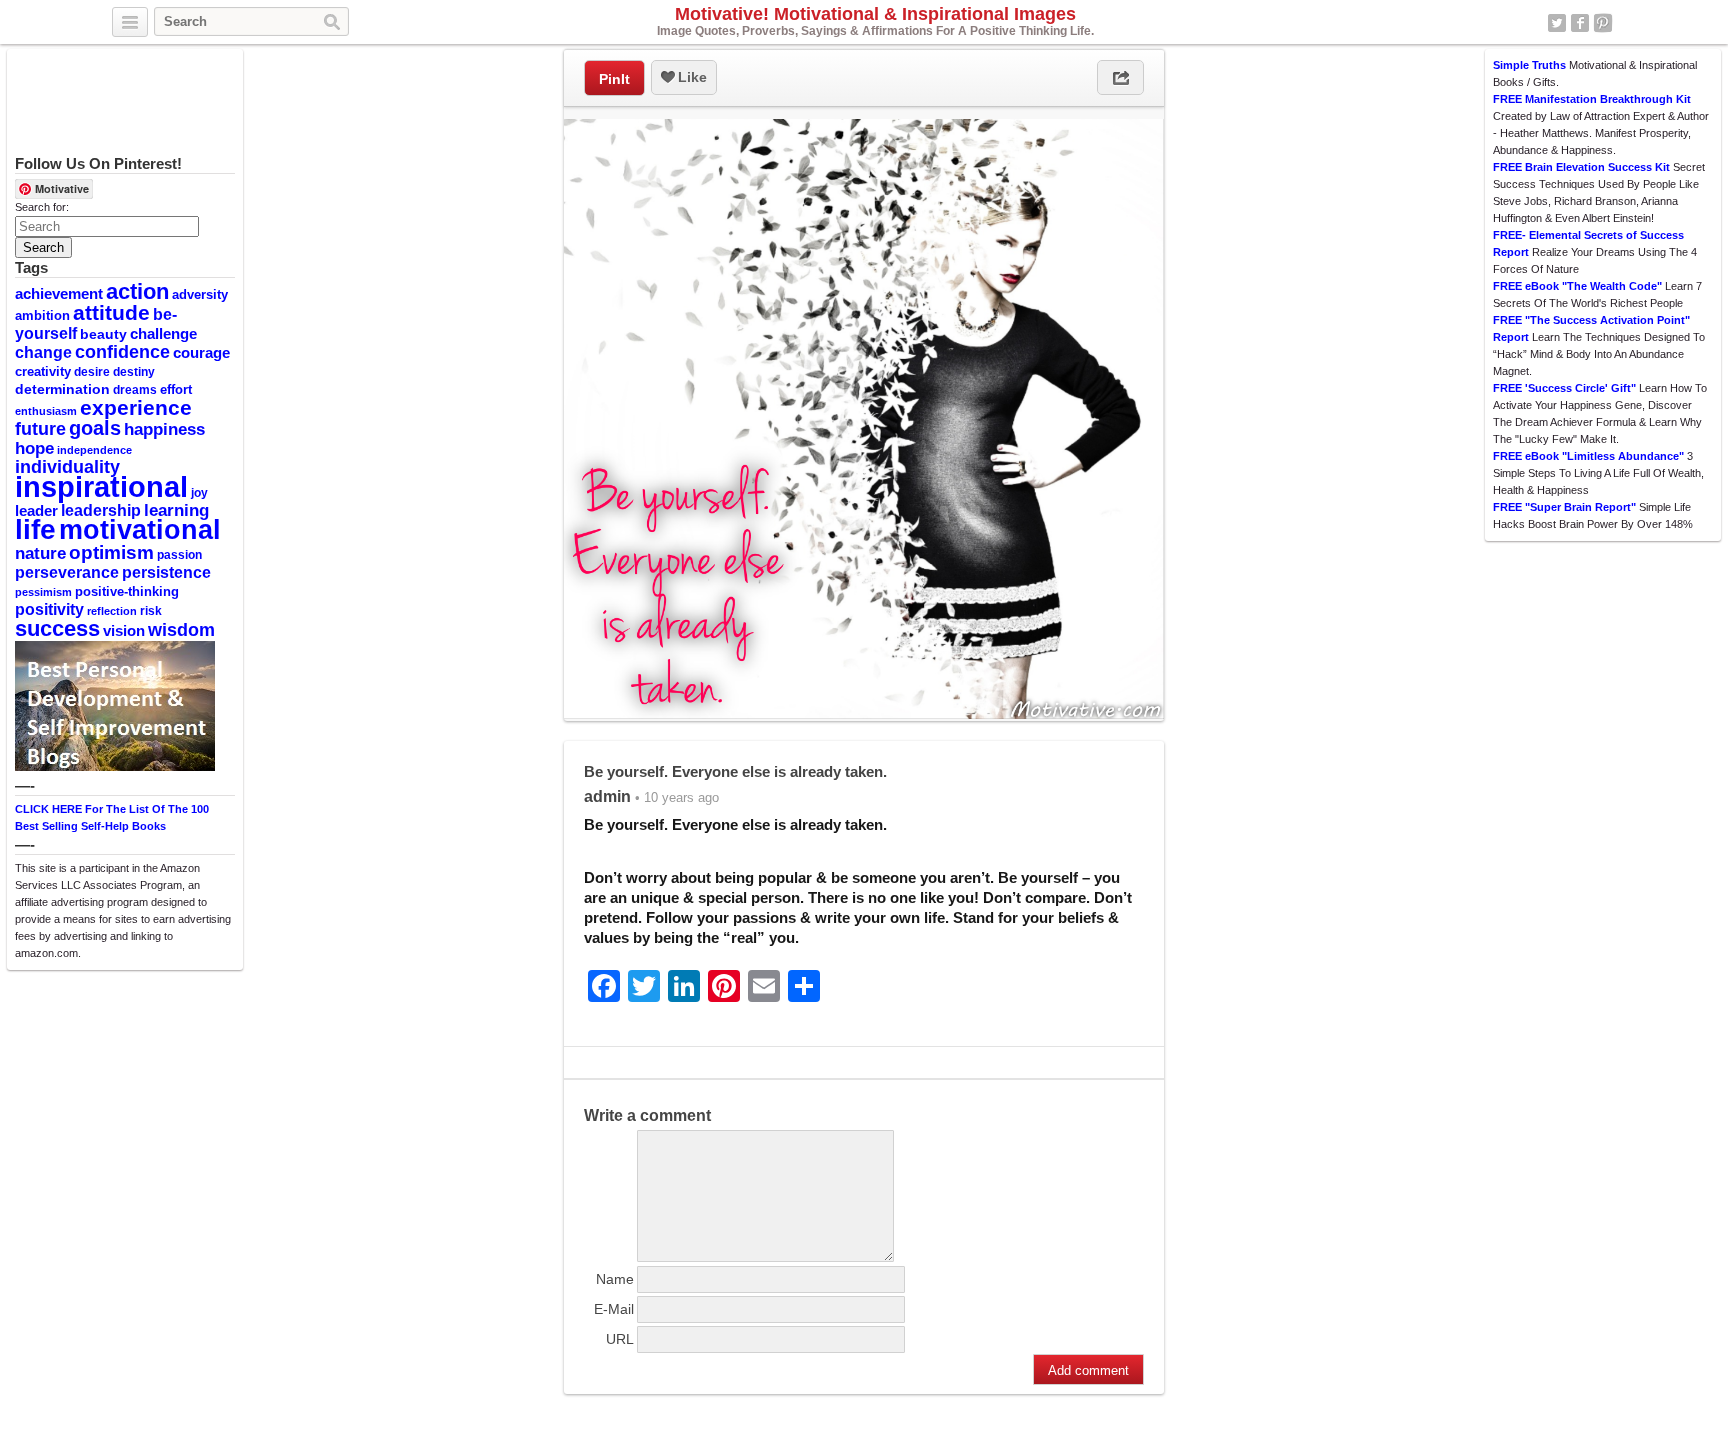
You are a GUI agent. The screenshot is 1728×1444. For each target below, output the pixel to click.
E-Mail (614, 1309)
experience (136, 407)
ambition (42, 315)
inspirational (101, 486)
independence (94, 450)
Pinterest (1603, 23)
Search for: (42, 207)
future (40, 428)
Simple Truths (1529, 65)
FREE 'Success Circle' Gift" (1564, 388)
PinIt (614, 79)
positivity (49, 609)
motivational (140, 529)
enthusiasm (46, 411)
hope (34, 448)
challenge (163, 333)
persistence (166, 572)
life (35, 529)
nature (40, 553)
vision (124, 631)
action (137, 291)
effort (176, 389)
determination (62, 389)
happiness (164, 429)
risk (151, 611)
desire (92, 372)
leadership (101, 510)
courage (201, 353)
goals (95, 428)
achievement (59, 293)
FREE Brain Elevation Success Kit (1581, 167)
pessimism (43, 592)
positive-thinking (127, 591)
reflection (112, 611)
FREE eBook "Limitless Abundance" (1588, 456)
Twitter (1557, 23)
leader (36, 511)
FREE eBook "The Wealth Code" (1577, 286)
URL (620, 1339)
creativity (43, 371)
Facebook (1580, 23)
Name (615, 1279)
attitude (111, 312)
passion (179, 555)
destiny (134, 372)
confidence (122, 352)
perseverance (67, 572)
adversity (200, 294)
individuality (67, 467)
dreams (135, 390)
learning (176, 510)
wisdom (181, 630)
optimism (111, 552)
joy (199, 493)
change (43, 352)
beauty (103, 334)
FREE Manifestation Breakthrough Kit (1592, 99)
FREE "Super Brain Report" (1564, 507)
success (57, 628)
